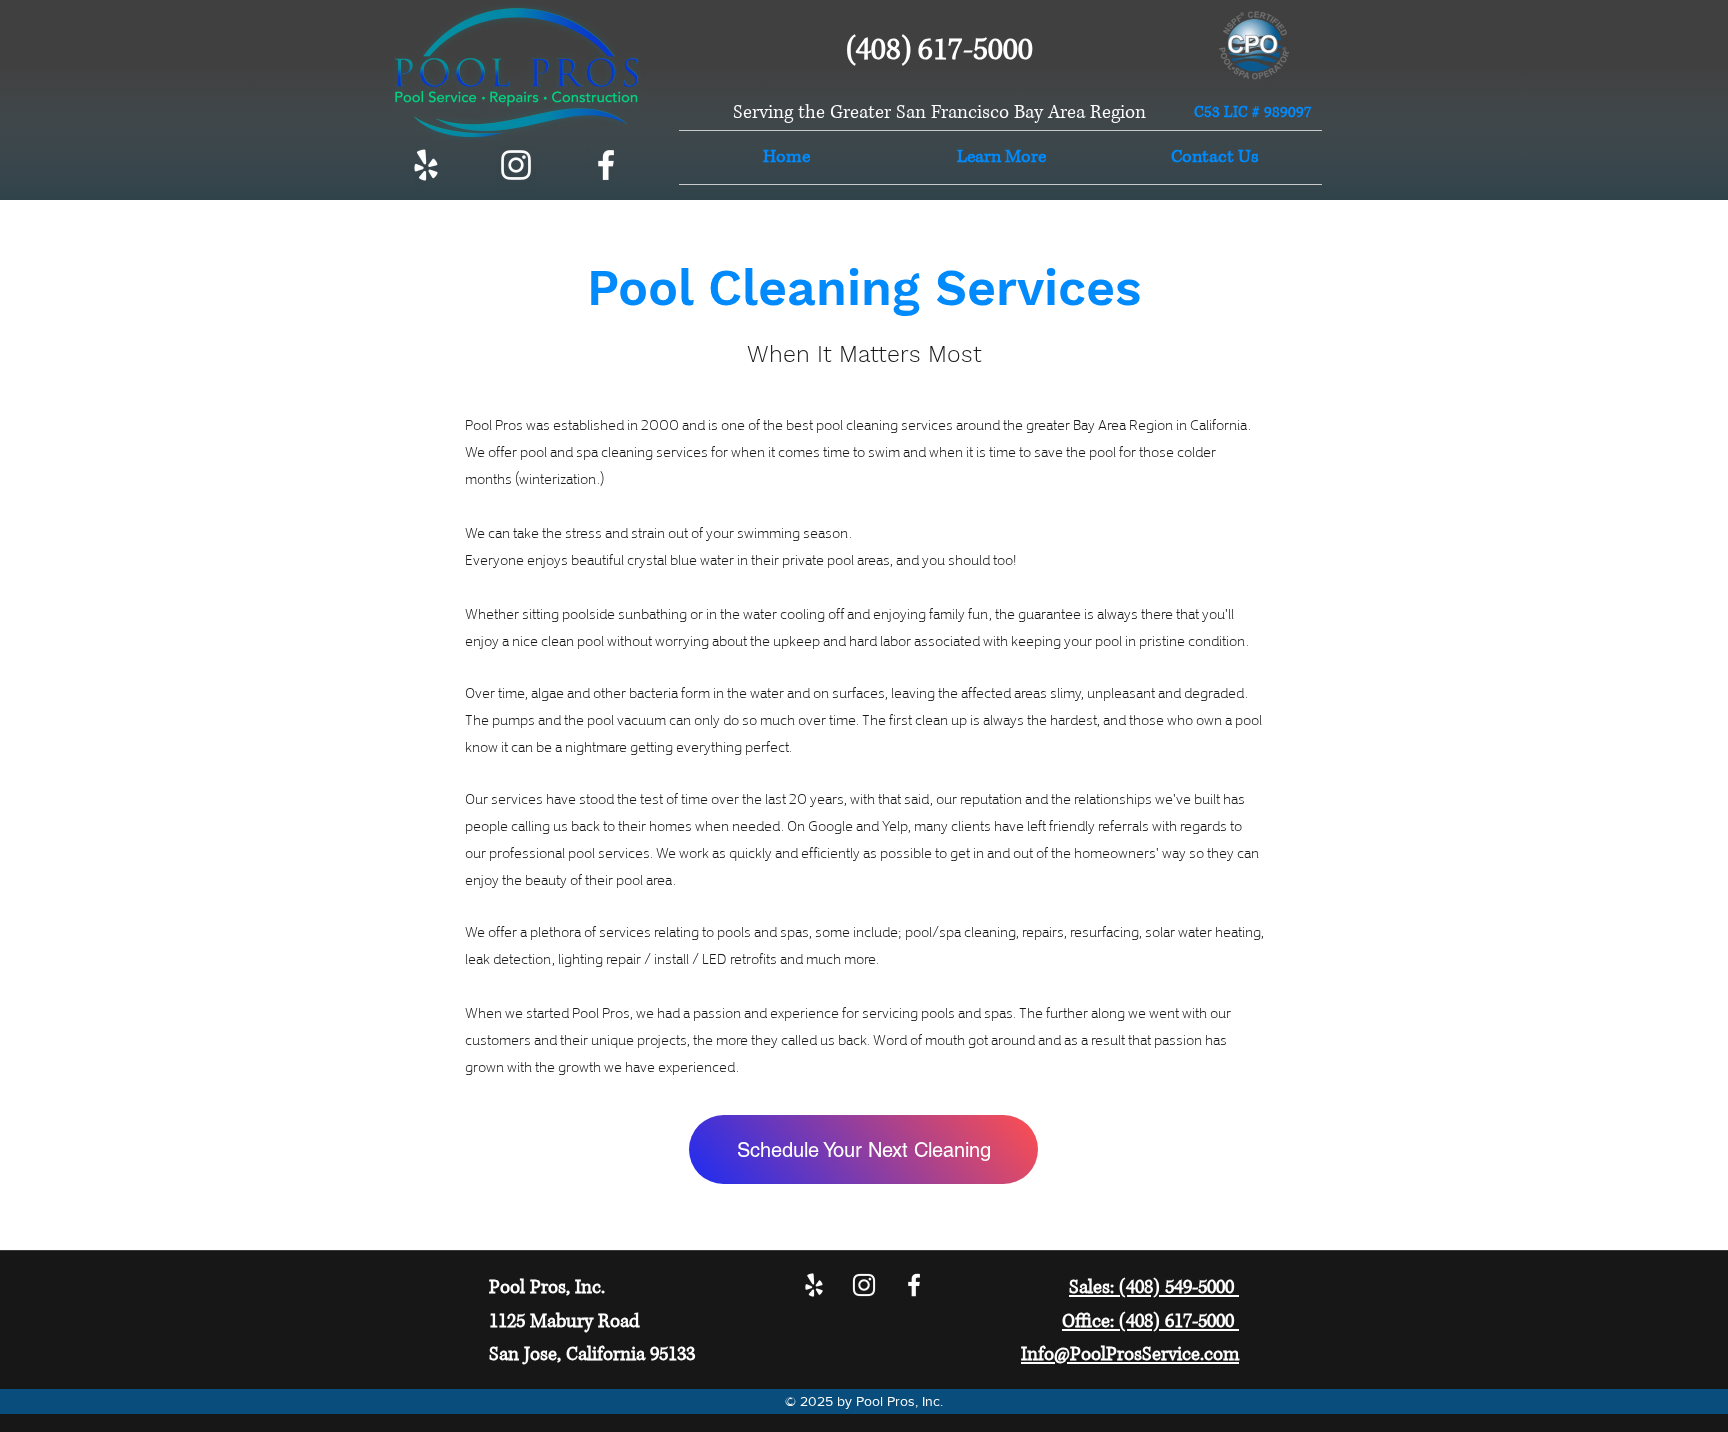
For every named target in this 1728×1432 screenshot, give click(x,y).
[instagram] (516, 165)
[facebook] (606, 165)
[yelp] (426, 165)
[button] (1001, 157)
